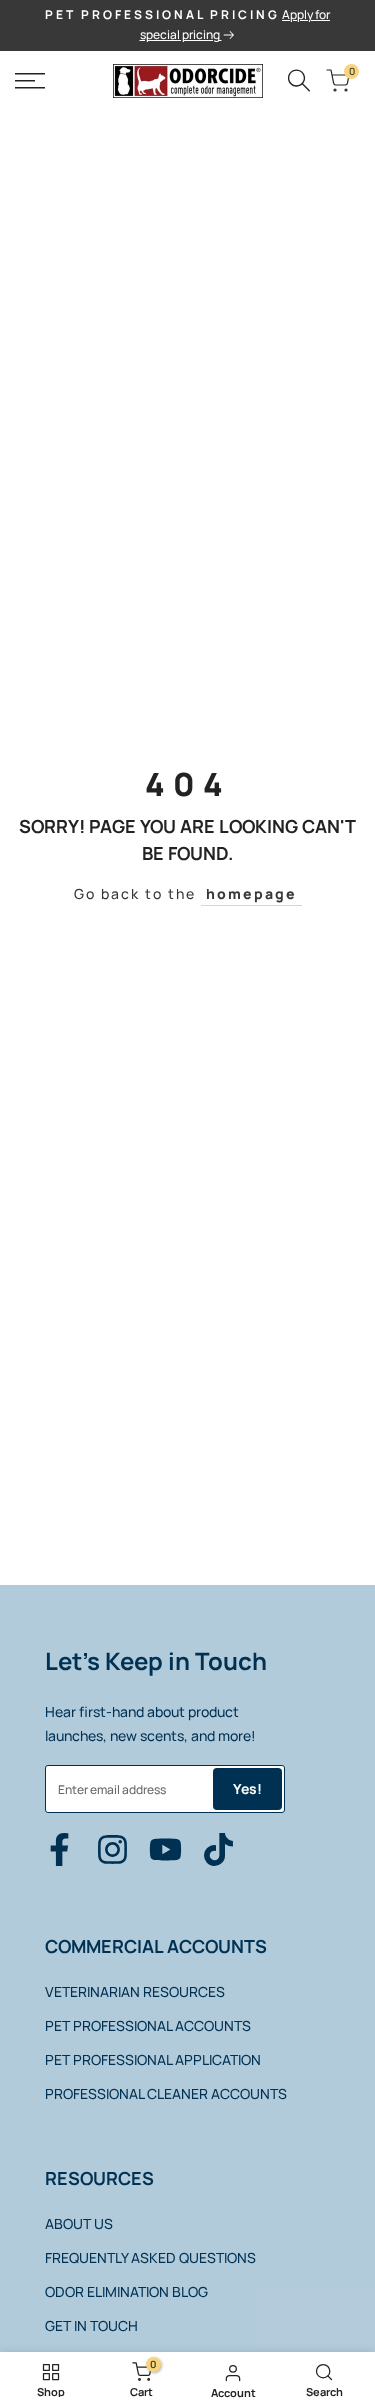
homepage (251, 893)
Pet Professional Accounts (148, 2025)
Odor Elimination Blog (126, 2291)
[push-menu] (30, 81)
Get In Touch (91, 2325)
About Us (79, 2223)
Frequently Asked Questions (150, 2257)
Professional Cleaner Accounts (166, 2093)
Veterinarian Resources (135, 1991)
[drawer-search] (299, 80)
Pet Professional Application (153, 2059)
